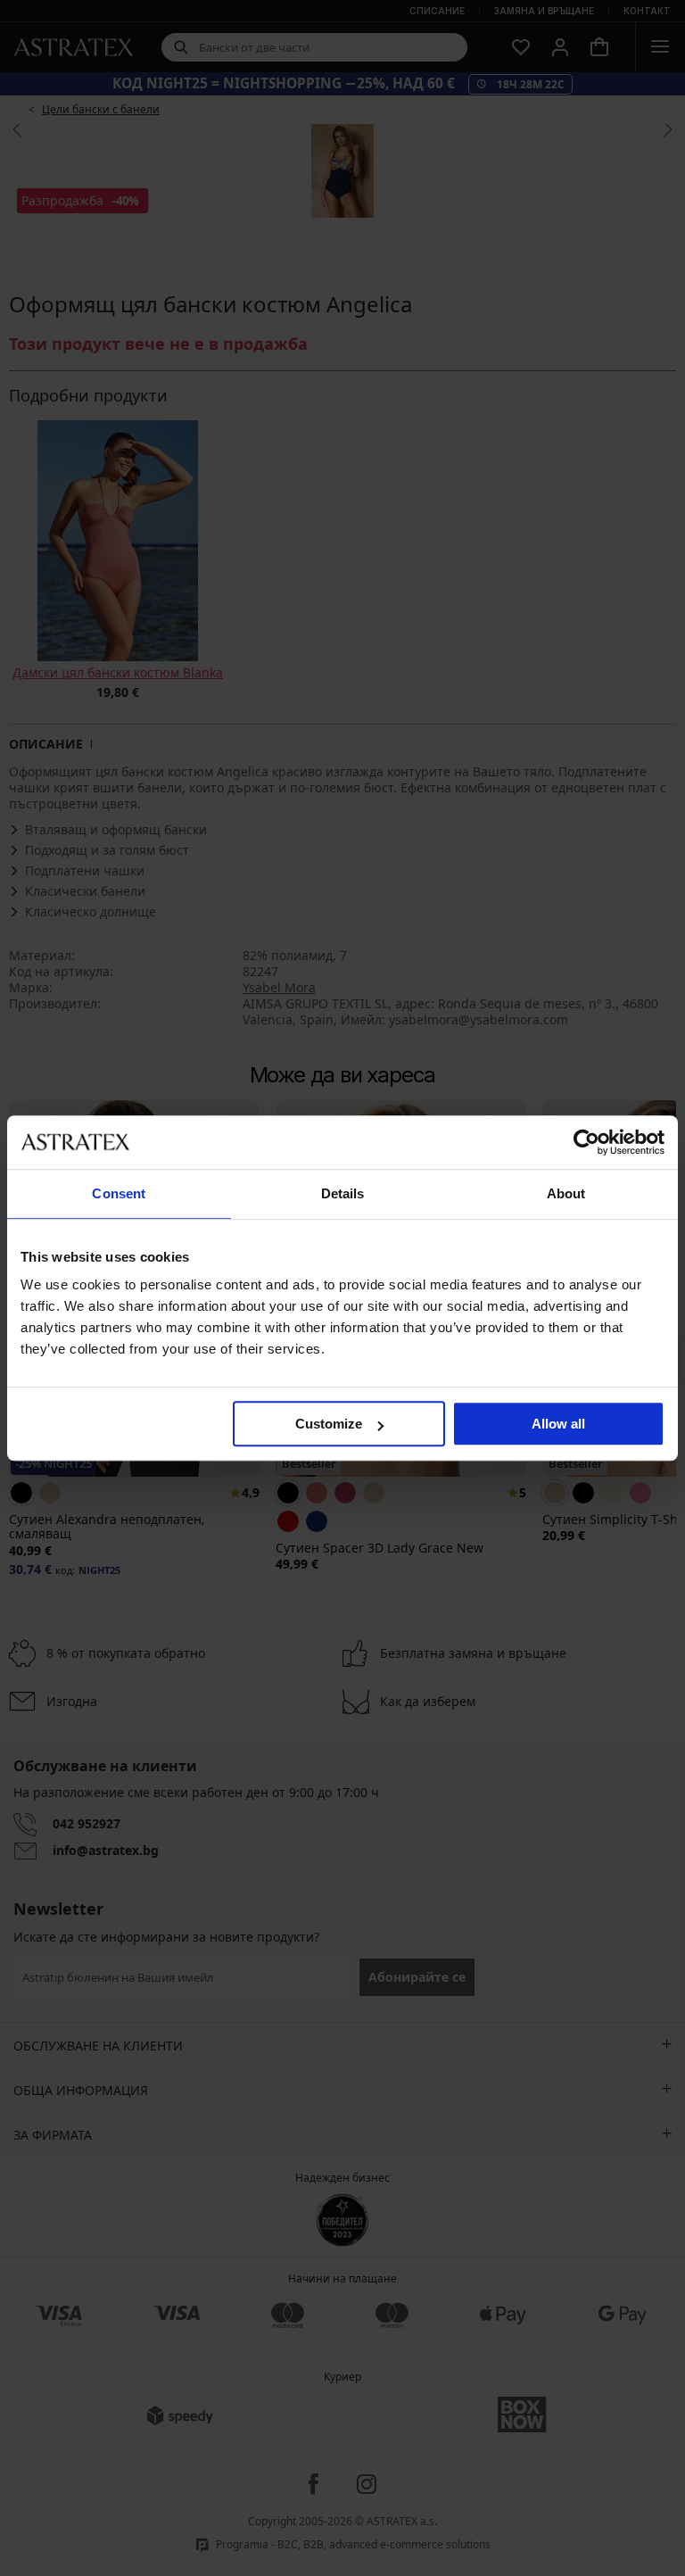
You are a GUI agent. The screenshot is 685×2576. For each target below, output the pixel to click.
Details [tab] (343, 1193)
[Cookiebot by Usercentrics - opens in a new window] (586, 1142)
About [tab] (566, 1193)
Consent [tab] (119, 1193)
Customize (329, 1424)
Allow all (558, 1424)
